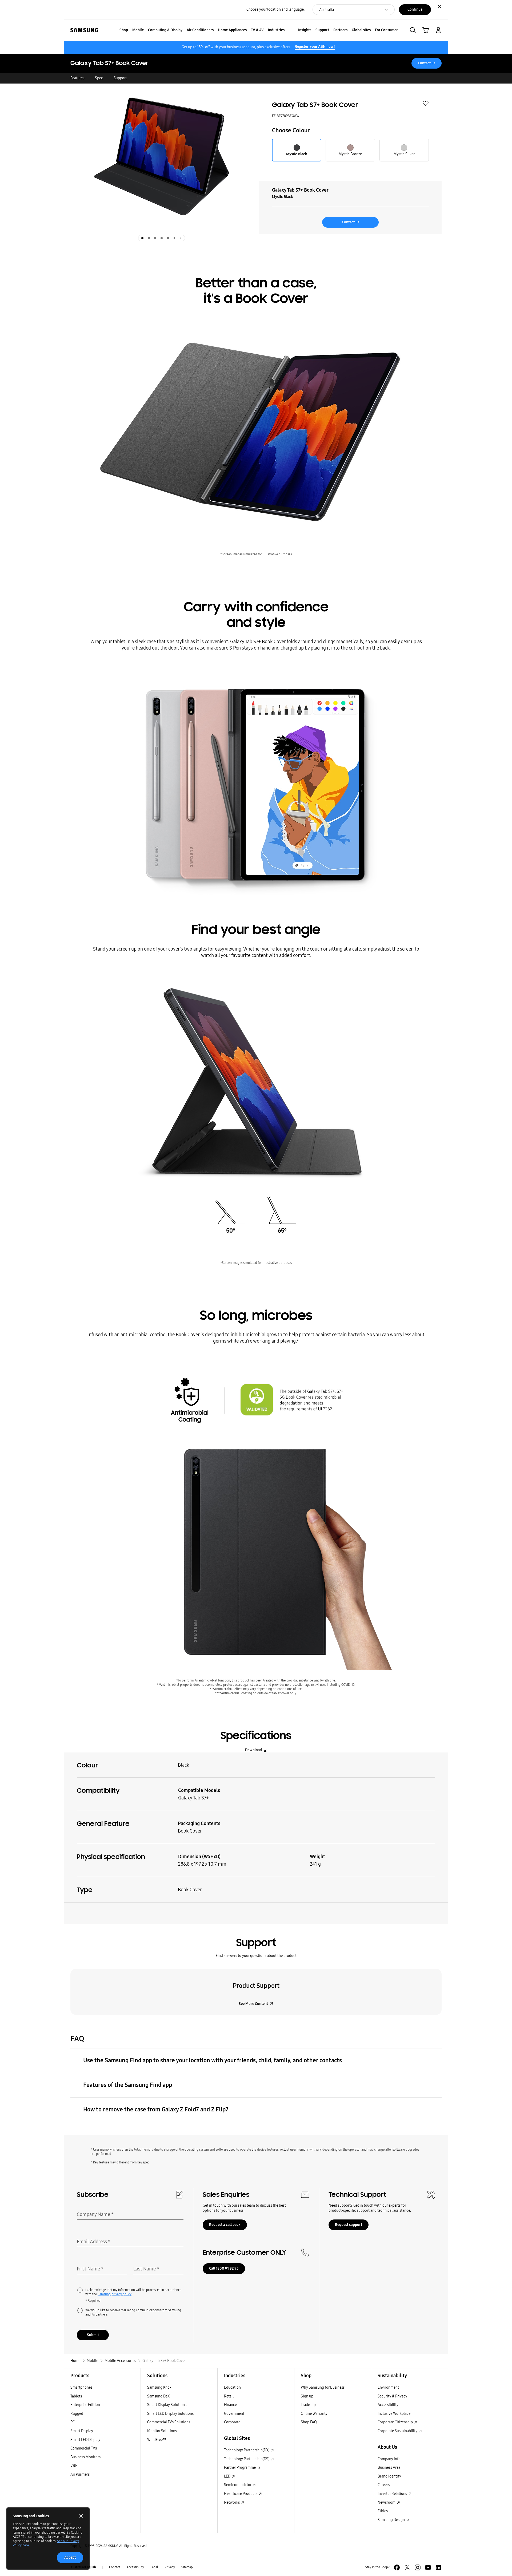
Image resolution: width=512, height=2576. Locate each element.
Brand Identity (389, 2476)
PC (73, 2422)
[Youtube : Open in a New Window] (428, 2567)
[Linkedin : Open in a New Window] (438, 2567)
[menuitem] (124, 30)
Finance (230, 2405)
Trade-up (308, 2405)
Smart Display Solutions (167, 2405)
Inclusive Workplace (394, 2414)
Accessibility (388, 2405)
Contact (115, 2567)
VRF (74, 2466)
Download (253, 1750)
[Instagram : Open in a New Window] (418, 2567)
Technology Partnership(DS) (247, 2459)
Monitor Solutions (162, 2431)
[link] (426, 30)
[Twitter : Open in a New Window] (407, 2567)
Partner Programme (240, 2468)
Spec (99, 78)
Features (77, 78)
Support (120, 78)
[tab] (142, 238)
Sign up (307, 2396)
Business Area (389, 2468)
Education (232, 2387)
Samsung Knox (159, 2387)
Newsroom (387, 2502)
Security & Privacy (392, 2396)
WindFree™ (157, 2440)
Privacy (170, 2567)
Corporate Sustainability (398, 2431)
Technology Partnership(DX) (247, 2450)
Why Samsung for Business (323, 2387)
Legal (154, 2567)
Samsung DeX (158, 2396)
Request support (349, 2225)
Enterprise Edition (85, 2405)
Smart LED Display (85, 2440)
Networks (232, 2502)
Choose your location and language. (275, 9)
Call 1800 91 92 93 (224, 2268)
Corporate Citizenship (396, 2422)
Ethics (383, 2511)
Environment (388, 2387)
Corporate (232, 2422)
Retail (229, 2396)
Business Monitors (85, 2457)
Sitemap (187, 2567)
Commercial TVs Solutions (169, 2422)
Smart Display (82, 2431)
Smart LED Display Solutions (170, 2414)
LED (228, 2476)
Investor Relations (393, 2494)
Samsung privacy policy (115, 2294)
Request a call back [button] (225, 2225)
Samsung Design (392, 2520)
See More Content (253, 2004)
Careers (384, 2485)
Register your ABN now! (315, 47)
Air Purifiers (80, 2474)
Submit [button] (93, 2335)
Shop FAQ (309, 2422)
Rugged (77, 2414)
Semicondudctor (238, 2485)
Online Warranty (314, 2414)
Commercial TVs (84, 2448)
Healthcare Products (241, 2494)
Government (234, 2414)
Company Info (389, 2459)
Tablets (76, 2396)
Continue (415, 9)
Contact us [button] (427, 63)
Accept (70, 2557)
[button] (413, 30)
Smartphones (81, 2387)
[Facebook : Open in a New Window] (397, 2567)
